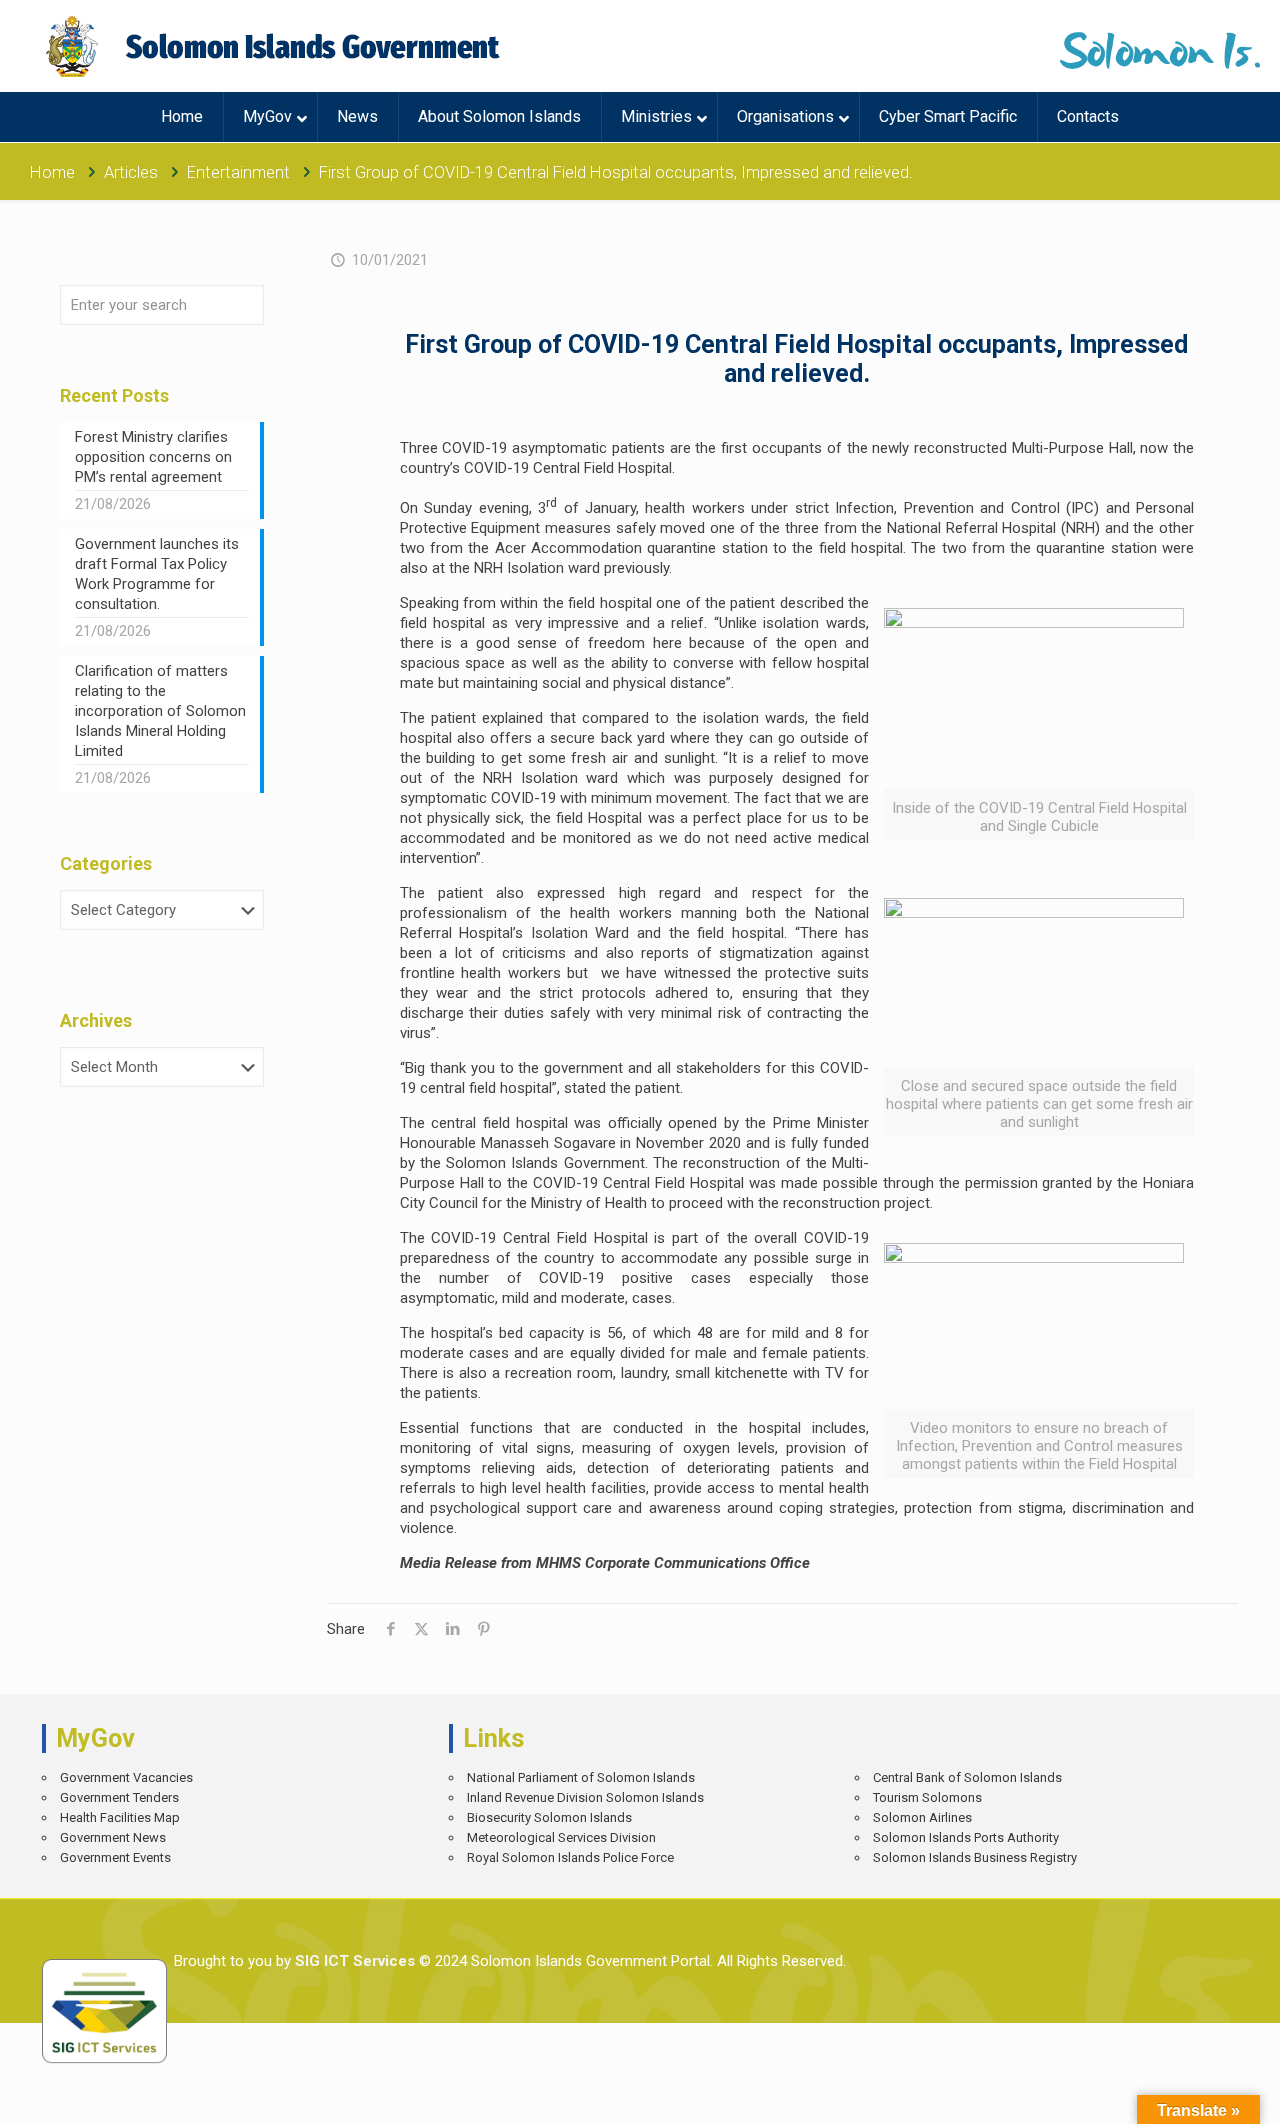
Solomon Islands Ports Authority (966, 1837)
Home (52, 172)
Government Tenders (119, 1797)
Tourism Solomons (927, 1797)
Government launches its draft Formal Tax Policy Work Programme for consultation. (157, 574)
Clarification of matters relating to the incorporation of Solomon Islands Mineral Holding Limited (160, 711)
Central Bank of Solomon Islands (967, 1777)
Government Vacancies (126, 1777)
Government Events (115, 1857)
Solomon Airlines (922, 1817)
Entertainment (238, 172)
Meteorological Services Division (561, 1837)
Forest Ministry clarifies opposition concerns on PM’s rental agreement (153, 457)
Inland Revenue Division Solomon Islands (585, 1797)
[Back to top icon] (1194, 2094)
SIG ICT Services (353, 1961)
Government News (113, 1837)
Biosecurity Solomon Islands (549, 1817)
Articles (131, 172)
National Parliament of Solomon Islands (581, 1777)
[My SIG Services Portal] (275, 46)
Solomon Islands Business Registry (975, 1857)
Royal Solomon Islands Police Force (570, 1857)
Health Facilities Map (120, 1817)
